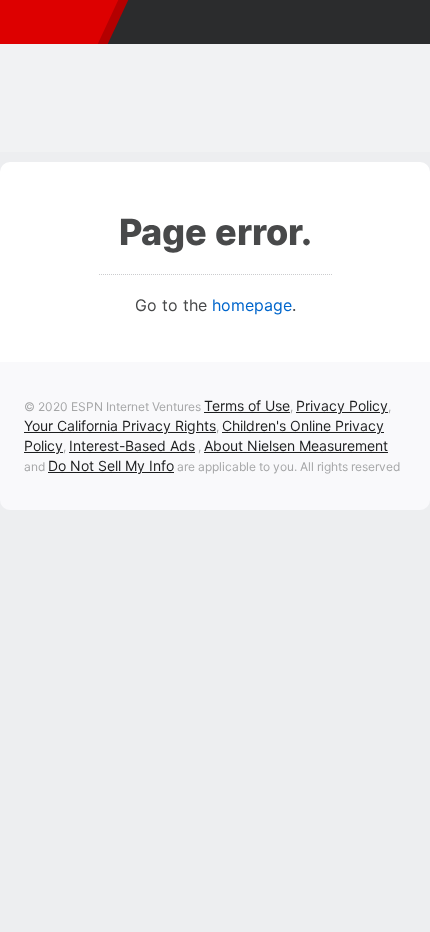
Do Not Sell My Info (111, 465)
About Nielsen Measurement (296, 445)
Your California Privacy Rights (120, 425)
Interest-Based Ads (132, 445)
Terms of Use (247, 405)
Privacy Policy (342, 405)
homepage (252, 305)
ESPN (54, 22)
